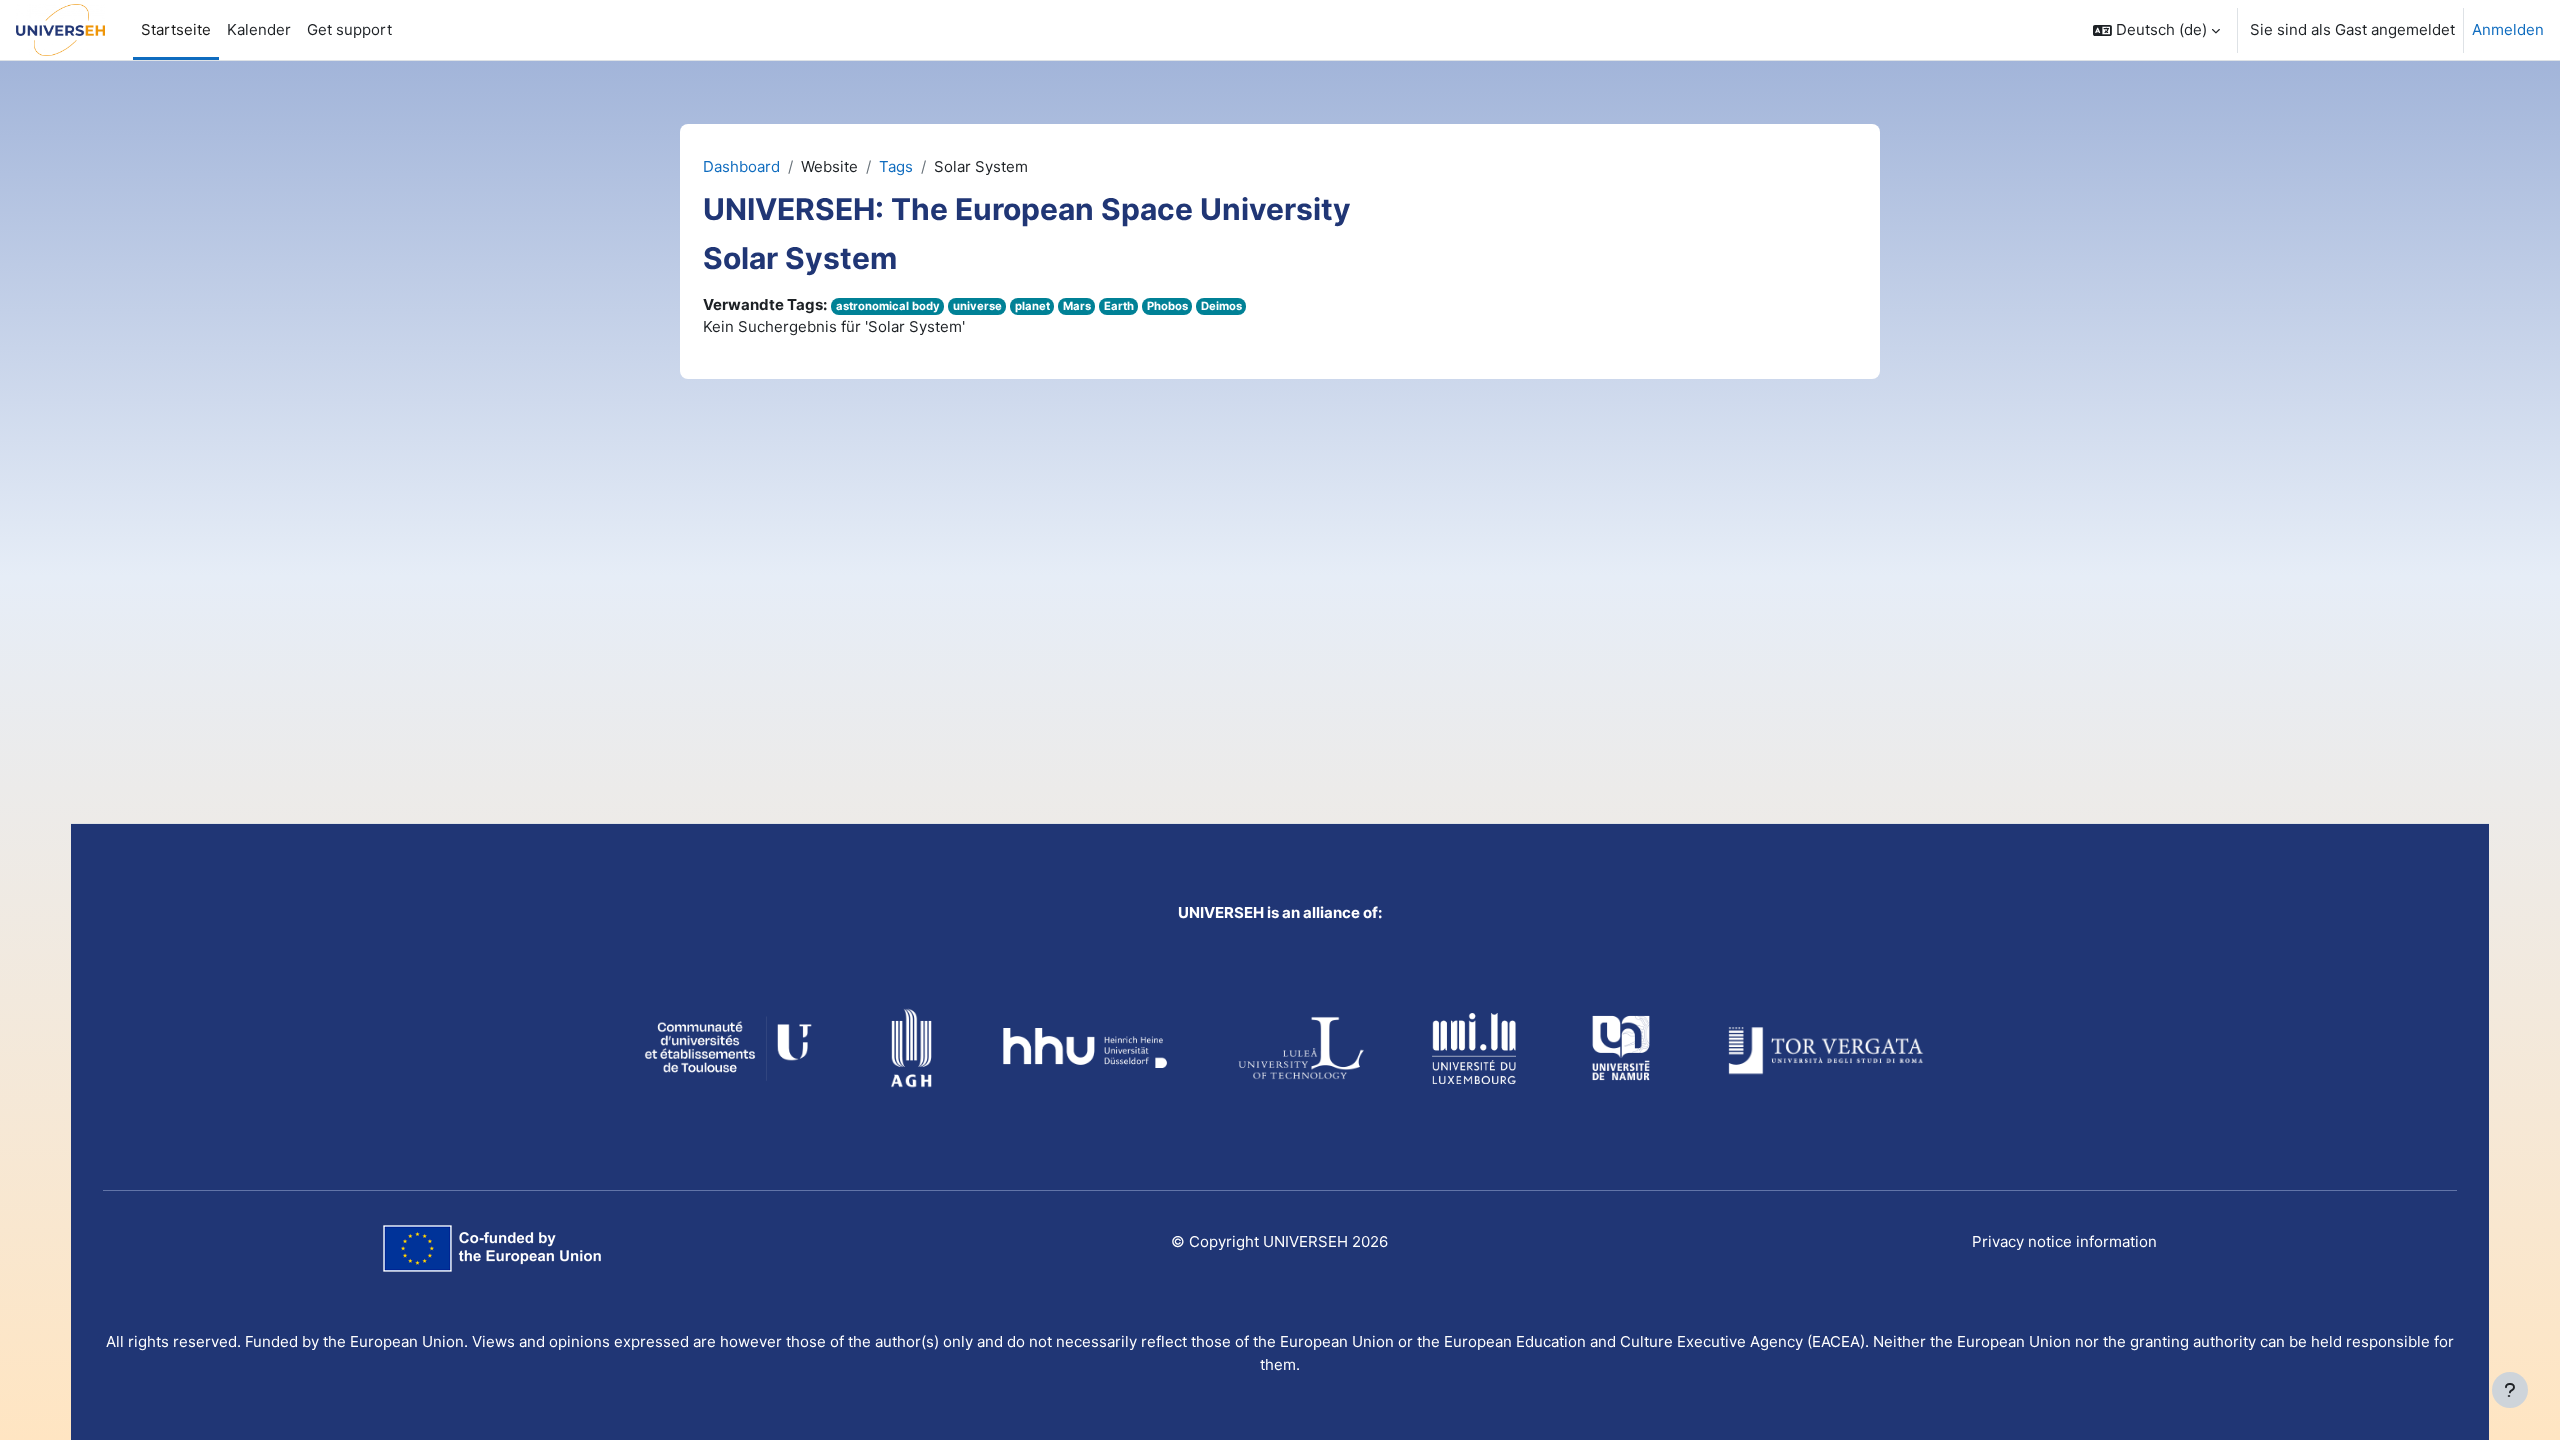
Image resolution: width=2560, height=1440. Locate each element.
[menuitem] (349, 30)
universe (977, 306)
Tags (896, 166)
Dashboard (741, 166)
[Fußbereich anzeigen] (2510, 1390)
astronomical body (888, 306)
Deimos (1221, 306)
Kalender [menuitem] (259, 29)
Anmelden (2508, 29)
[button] (2156, 30)
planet (1032, 306)
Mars (1077, 306)
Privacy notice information (2064, 1241)
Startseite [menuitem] (176, 29)
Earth (1119, 306)
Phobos (1167, 306)
